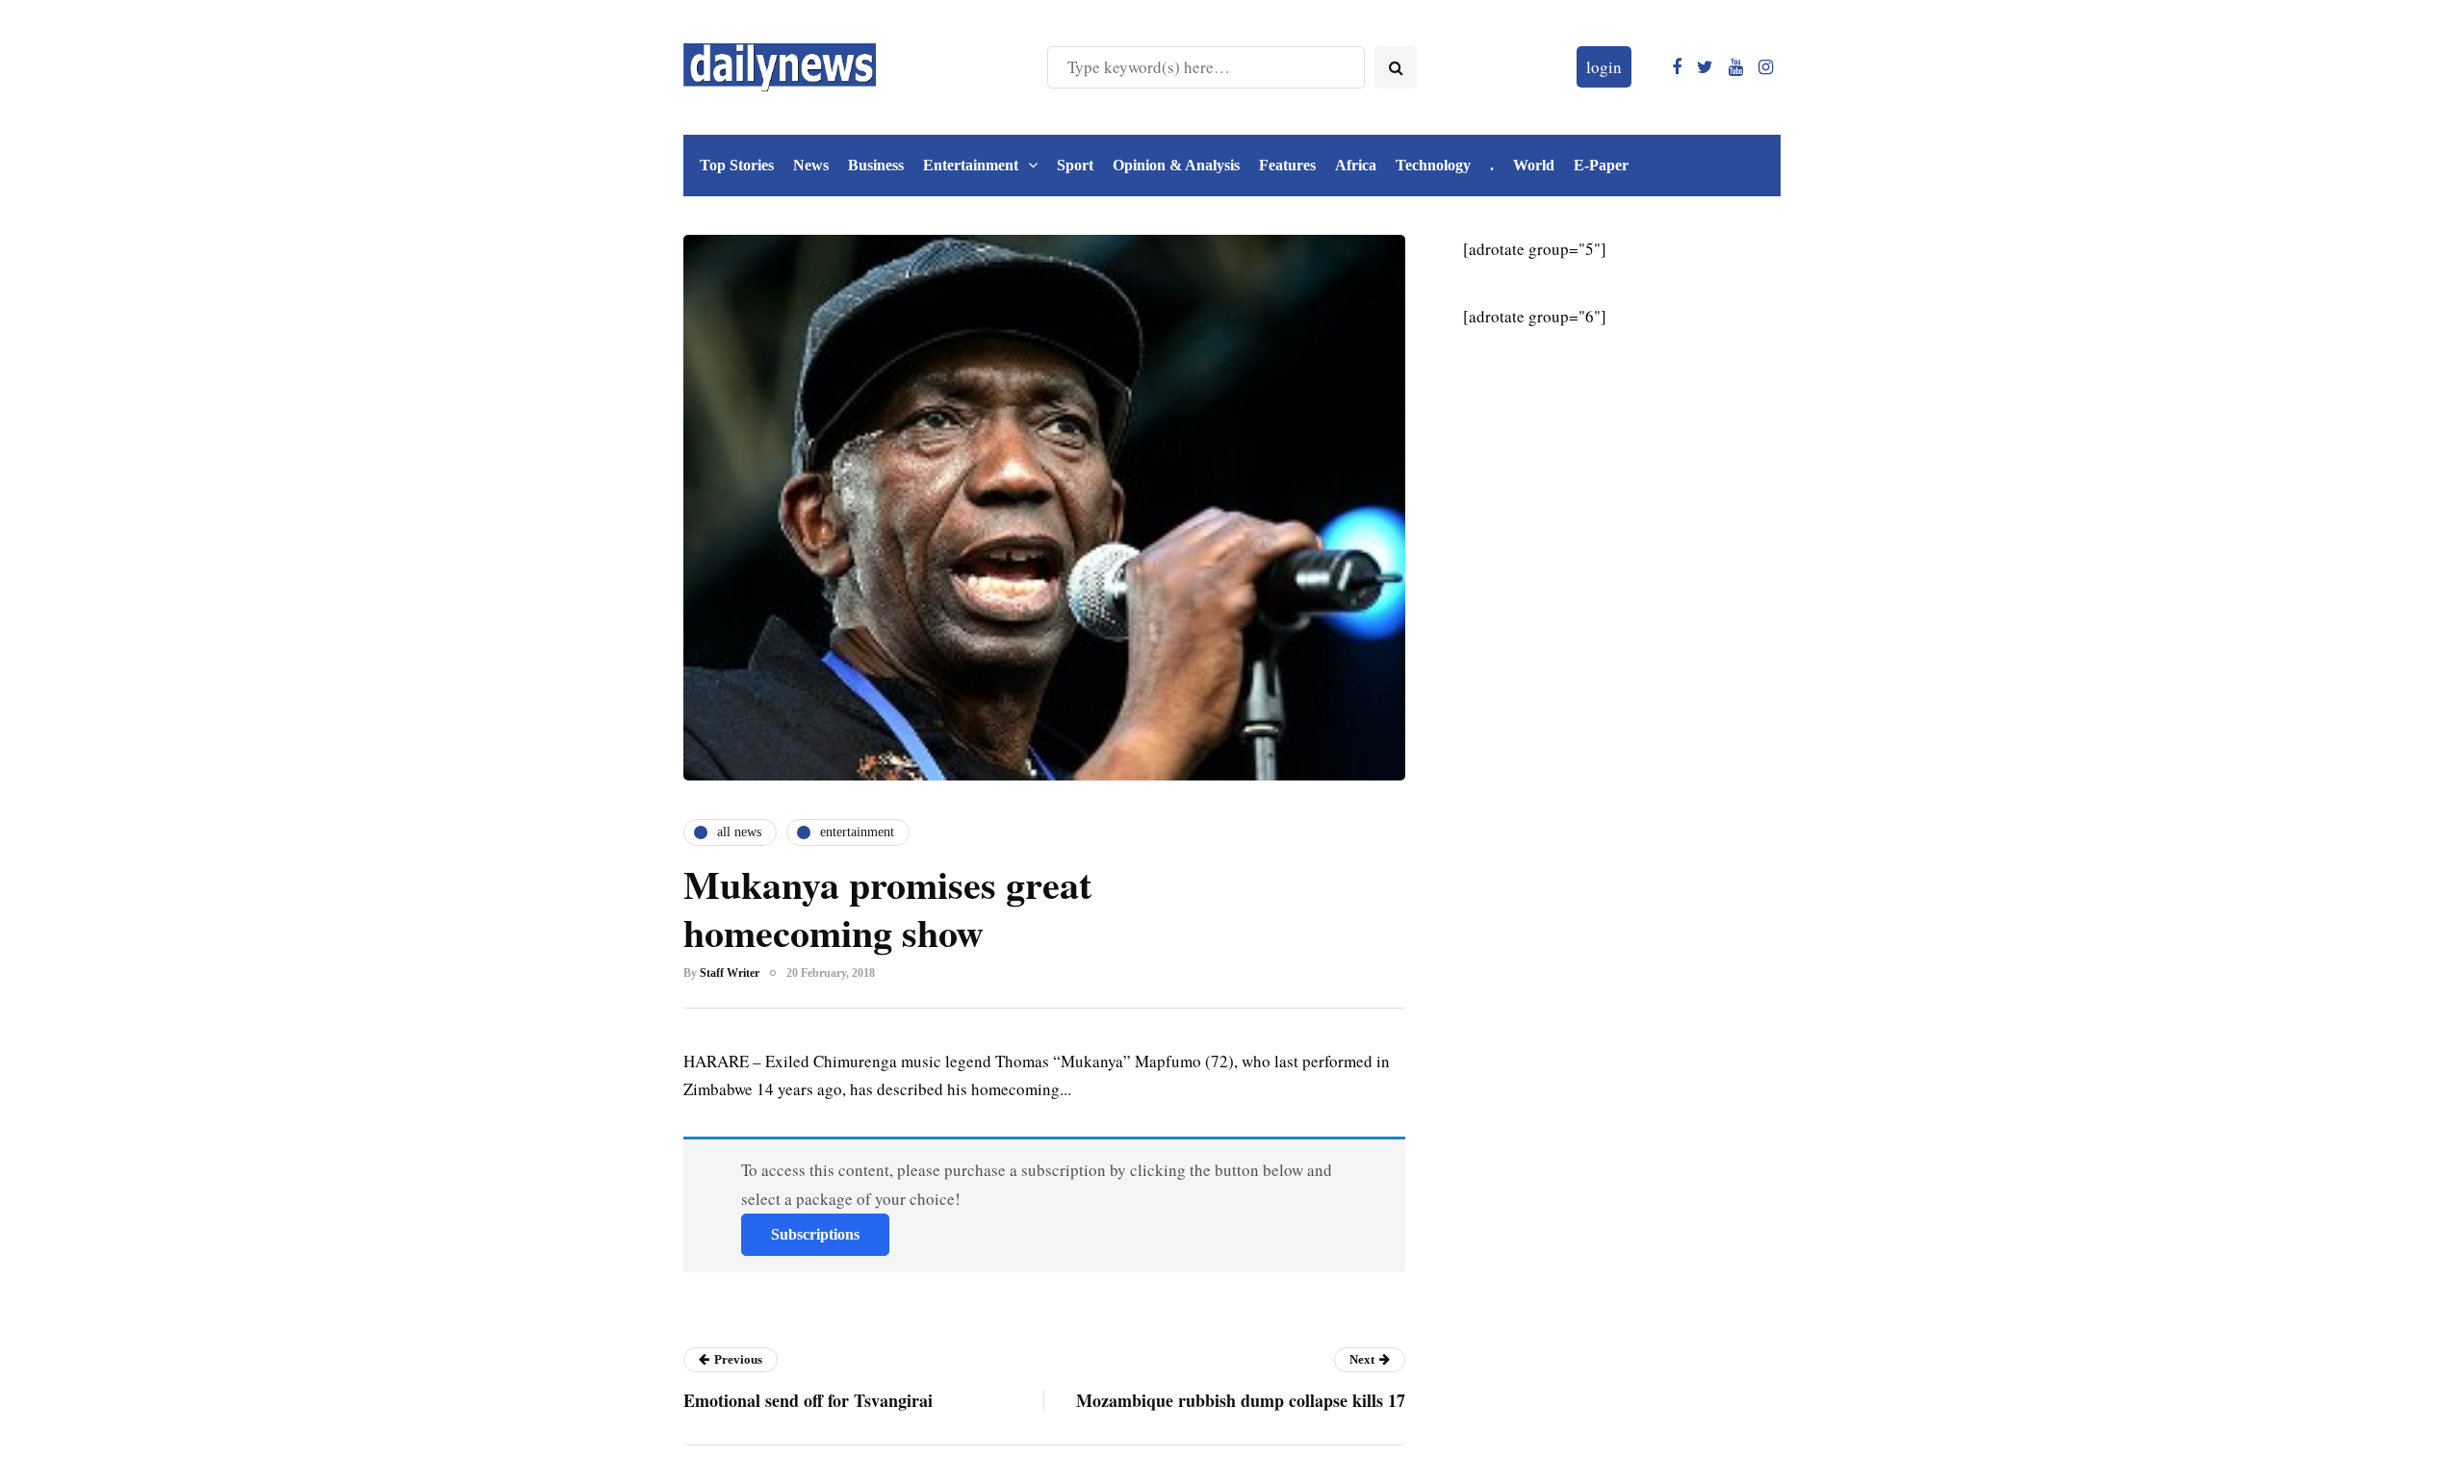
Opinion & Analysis (1176, 165)
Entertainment (971, 165)
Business (876, 165)
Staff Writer (730, 973)
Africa (1356, 165)
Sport (1075, 165)
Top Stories (737, 165)
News (811, 165)
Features (1287, 165)
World (1534, 165)
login (1604, 67)
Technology (1433, 165)
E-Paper (1601, 165)
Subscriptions (815, 1234)
